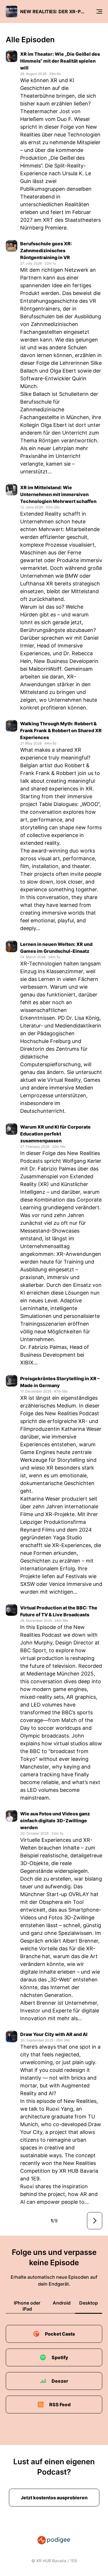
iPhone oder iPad (27, 2306)
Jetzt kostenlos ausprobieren (54, 2498)
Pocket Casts (60, 2334)
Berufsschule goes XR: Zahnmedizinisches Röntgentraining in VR (46, 250)
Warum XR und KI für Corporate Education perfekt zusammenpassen (55, 1134)
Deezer (60, 2381)
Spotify (60, 2357)
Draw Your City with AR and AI (54, 2034)
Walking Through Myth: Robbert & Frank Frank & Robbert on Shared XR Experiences (61, 730)
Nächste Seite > (95, 2221)
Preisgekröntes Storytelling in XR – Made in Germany (60, 1382)
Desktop (89, 2303)
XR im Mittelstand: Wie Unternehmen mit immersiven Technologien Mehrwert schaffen (58, 494)
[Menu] (99, 11)
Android (62, 2303)
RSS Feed (60, 2405)
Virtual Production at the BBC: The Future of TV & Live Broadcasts (59, 1611)
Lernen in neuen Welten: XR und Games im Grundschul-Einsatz (56, 948)
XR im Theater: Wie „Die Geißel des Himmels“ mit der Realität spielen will (60, 61)
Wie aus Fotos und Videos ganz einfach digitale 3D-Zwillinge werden (55, 1821)
